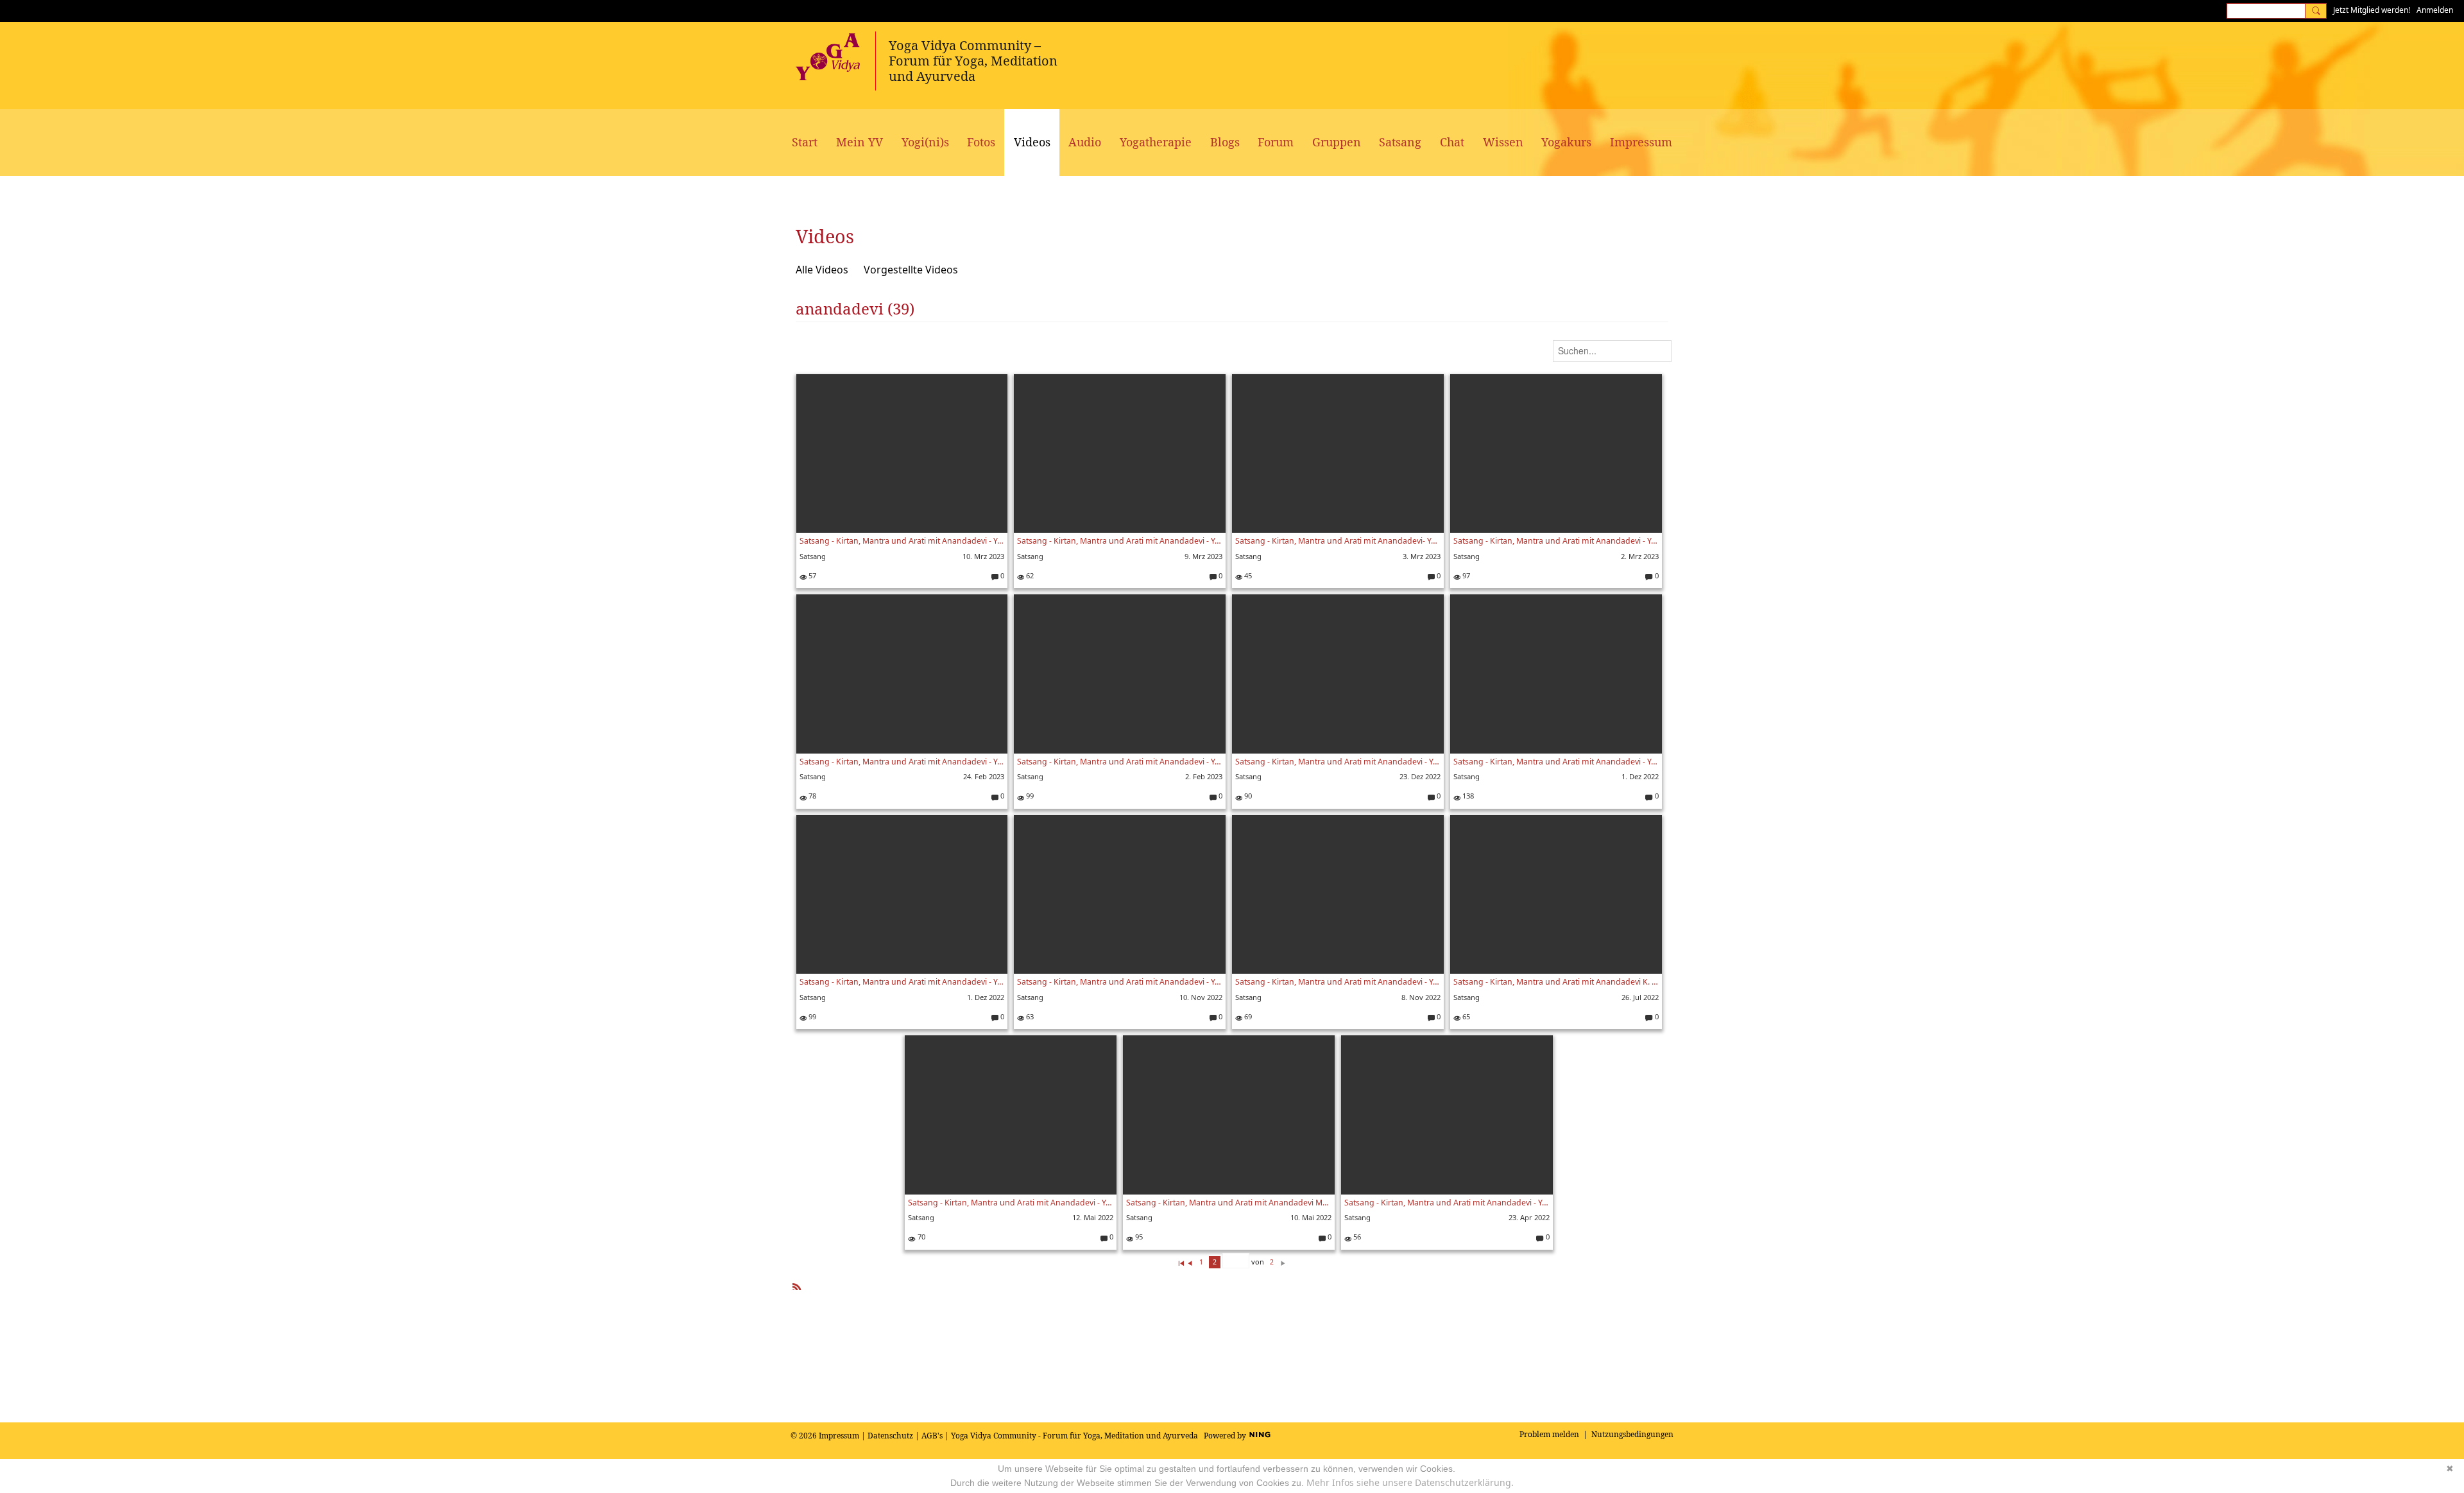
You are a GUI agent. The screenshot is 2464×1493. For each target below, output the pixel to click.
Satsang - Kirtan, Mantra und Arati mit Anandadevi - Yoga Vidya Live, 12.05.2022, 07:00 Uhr (1011, 1203)
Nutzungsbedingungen (1632, 1434)
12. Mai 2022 (1093, 1217)
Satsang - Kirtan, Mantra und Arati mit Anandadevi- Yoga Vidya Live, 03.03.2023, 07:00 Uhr (1338, 541)
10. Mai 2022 (1311, 1217)
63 (1029, 1016)
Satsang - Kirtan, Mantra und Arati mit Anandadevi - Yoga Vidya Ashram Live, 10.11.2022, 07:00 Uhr (1120, 982)
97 (1465, 575)
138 (1467, 796)
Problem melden (1549, 1434)
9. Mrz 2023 (1203, 556)
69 (1247, 1016)
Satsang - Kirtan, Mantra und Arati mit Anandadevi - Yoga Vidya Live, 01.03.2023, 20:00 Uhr (1556, 541)
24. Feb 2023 (984, 776)
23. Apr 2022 (1529, 1217)
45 (1247, 575)
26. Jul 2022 (1640, 997)
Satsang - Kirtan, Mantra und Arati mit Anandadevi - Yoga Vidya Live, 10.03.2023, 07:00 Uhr (902, 541)
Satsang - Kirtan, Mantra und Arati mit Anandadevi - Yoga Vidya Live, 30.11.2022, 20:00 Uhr (902, 982)
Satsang (813, 556)
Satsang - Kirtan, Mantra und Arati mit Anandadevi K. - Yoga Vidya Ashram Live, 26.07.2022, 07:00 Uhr (1556, 982)
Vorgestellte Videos (911, 270)
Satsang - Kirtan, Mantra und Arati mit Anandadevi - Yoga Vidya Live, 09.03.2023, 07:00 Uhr (1120, 541)
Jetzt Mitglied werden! (2372, 10)
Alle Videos (822, 270)
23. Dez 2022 (1420, 776)
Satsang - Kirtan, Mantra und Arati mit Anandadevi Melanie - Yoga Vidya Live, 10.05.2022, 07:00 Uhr (1229, 1203)
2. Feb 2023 (1204, 776)
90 (1247, 796)
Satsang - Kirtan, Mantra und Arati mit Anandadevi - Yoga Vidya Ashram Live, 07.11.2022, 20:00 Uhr (1338, 982)
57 (811, 575)
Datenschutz (890, 1436)
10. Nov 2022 (1201, 997)
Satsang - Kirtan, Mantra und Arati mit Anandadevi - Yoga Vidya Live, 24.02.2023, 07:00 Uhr (902, 762)
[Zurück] (1190, 1262)
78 (811, 796)
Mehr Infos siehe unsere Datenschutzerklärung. (1410, 1482)
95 (1138, 1237)
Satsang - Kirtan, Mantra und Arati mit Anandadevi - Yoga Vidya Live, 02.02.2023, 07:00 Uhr (1120, 762)
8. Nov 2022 (1421, 997)
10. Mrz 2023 (983, 556)
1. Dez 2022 (1640, 776)
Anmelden (2435, 10)
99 (1029, 796)
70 (920, 1237)
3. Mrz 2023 (1422, 556)
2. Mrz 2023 (1640, 556)
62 (1029, 575)
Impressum (839, 1436)
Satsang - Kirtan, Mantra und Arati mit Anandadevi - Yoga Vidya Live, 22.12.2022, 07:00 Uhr (1338, 762)
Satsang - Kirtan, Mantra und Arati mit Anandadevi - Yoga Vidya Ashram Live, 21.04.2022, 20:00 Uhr (1447, 1203)
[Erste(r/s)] (1181, 1262)
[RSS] (797, 1284)
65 (1465, 1016)
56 (1356, 1237)
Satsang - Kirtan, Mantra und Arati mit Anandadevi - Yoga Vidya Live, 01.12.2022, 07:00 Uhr (1556, 762)
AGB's (932, 1436)
